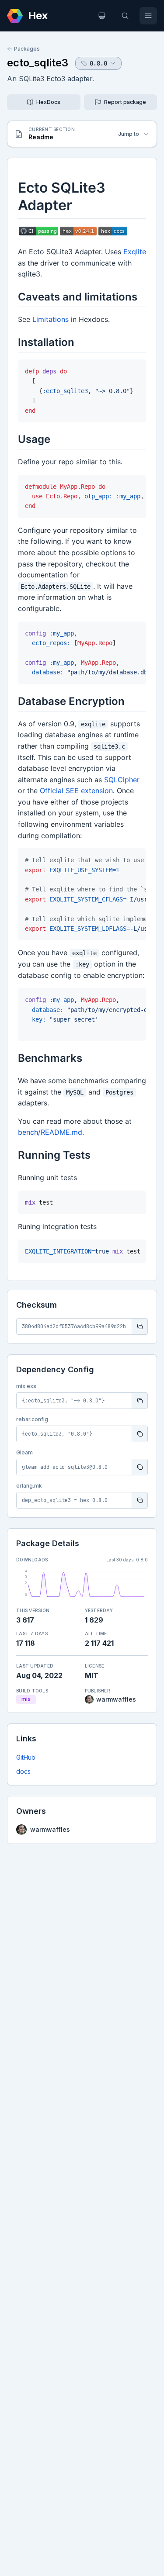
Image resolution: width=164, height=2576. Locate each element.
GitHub (26, 1757)
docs (23, 1771)
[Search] (125, 16)
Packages (27, 49)
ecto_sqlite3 (38, 63)
